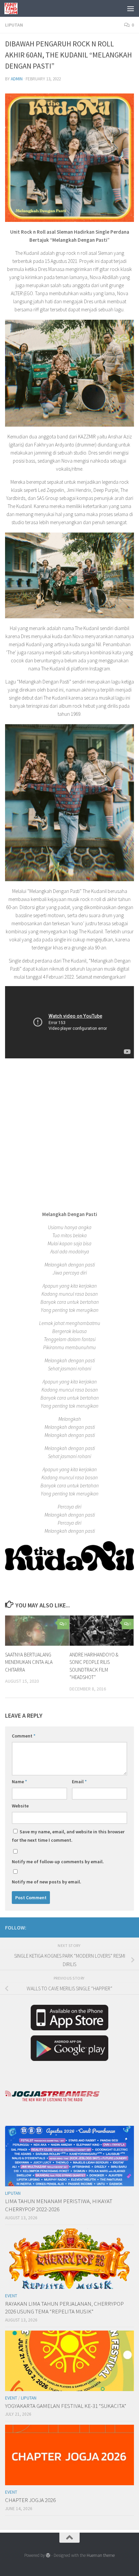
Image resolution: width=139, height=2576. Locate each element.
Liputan (14, 25)
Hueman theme (101, 2555)
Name (19, 1782)
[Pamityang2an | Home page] (13, 8)
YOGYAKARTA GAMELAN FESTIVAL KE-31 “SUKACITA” (66, 2406)
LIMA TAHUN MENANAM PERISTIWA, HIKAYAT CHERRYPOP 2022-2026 (59, 2205)
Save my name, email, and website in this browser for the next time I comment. (68, 1836)
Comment (24, 1736)
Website (20, 1806)
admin (17, 79)
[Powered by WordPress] (48, 2555)
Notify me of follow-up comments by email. (58, 1862)
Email (79, 1782)
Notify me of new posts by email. (47, 1882)
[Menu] (131, 8)
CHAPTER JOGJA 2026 (30, 2500)
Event (11, 2296)
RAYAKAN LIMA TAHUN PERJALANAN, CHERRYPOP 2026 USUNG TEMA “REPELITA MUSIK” (64, 2308)
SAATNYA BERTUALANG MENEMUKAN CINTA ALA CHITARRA (29, 1662)
